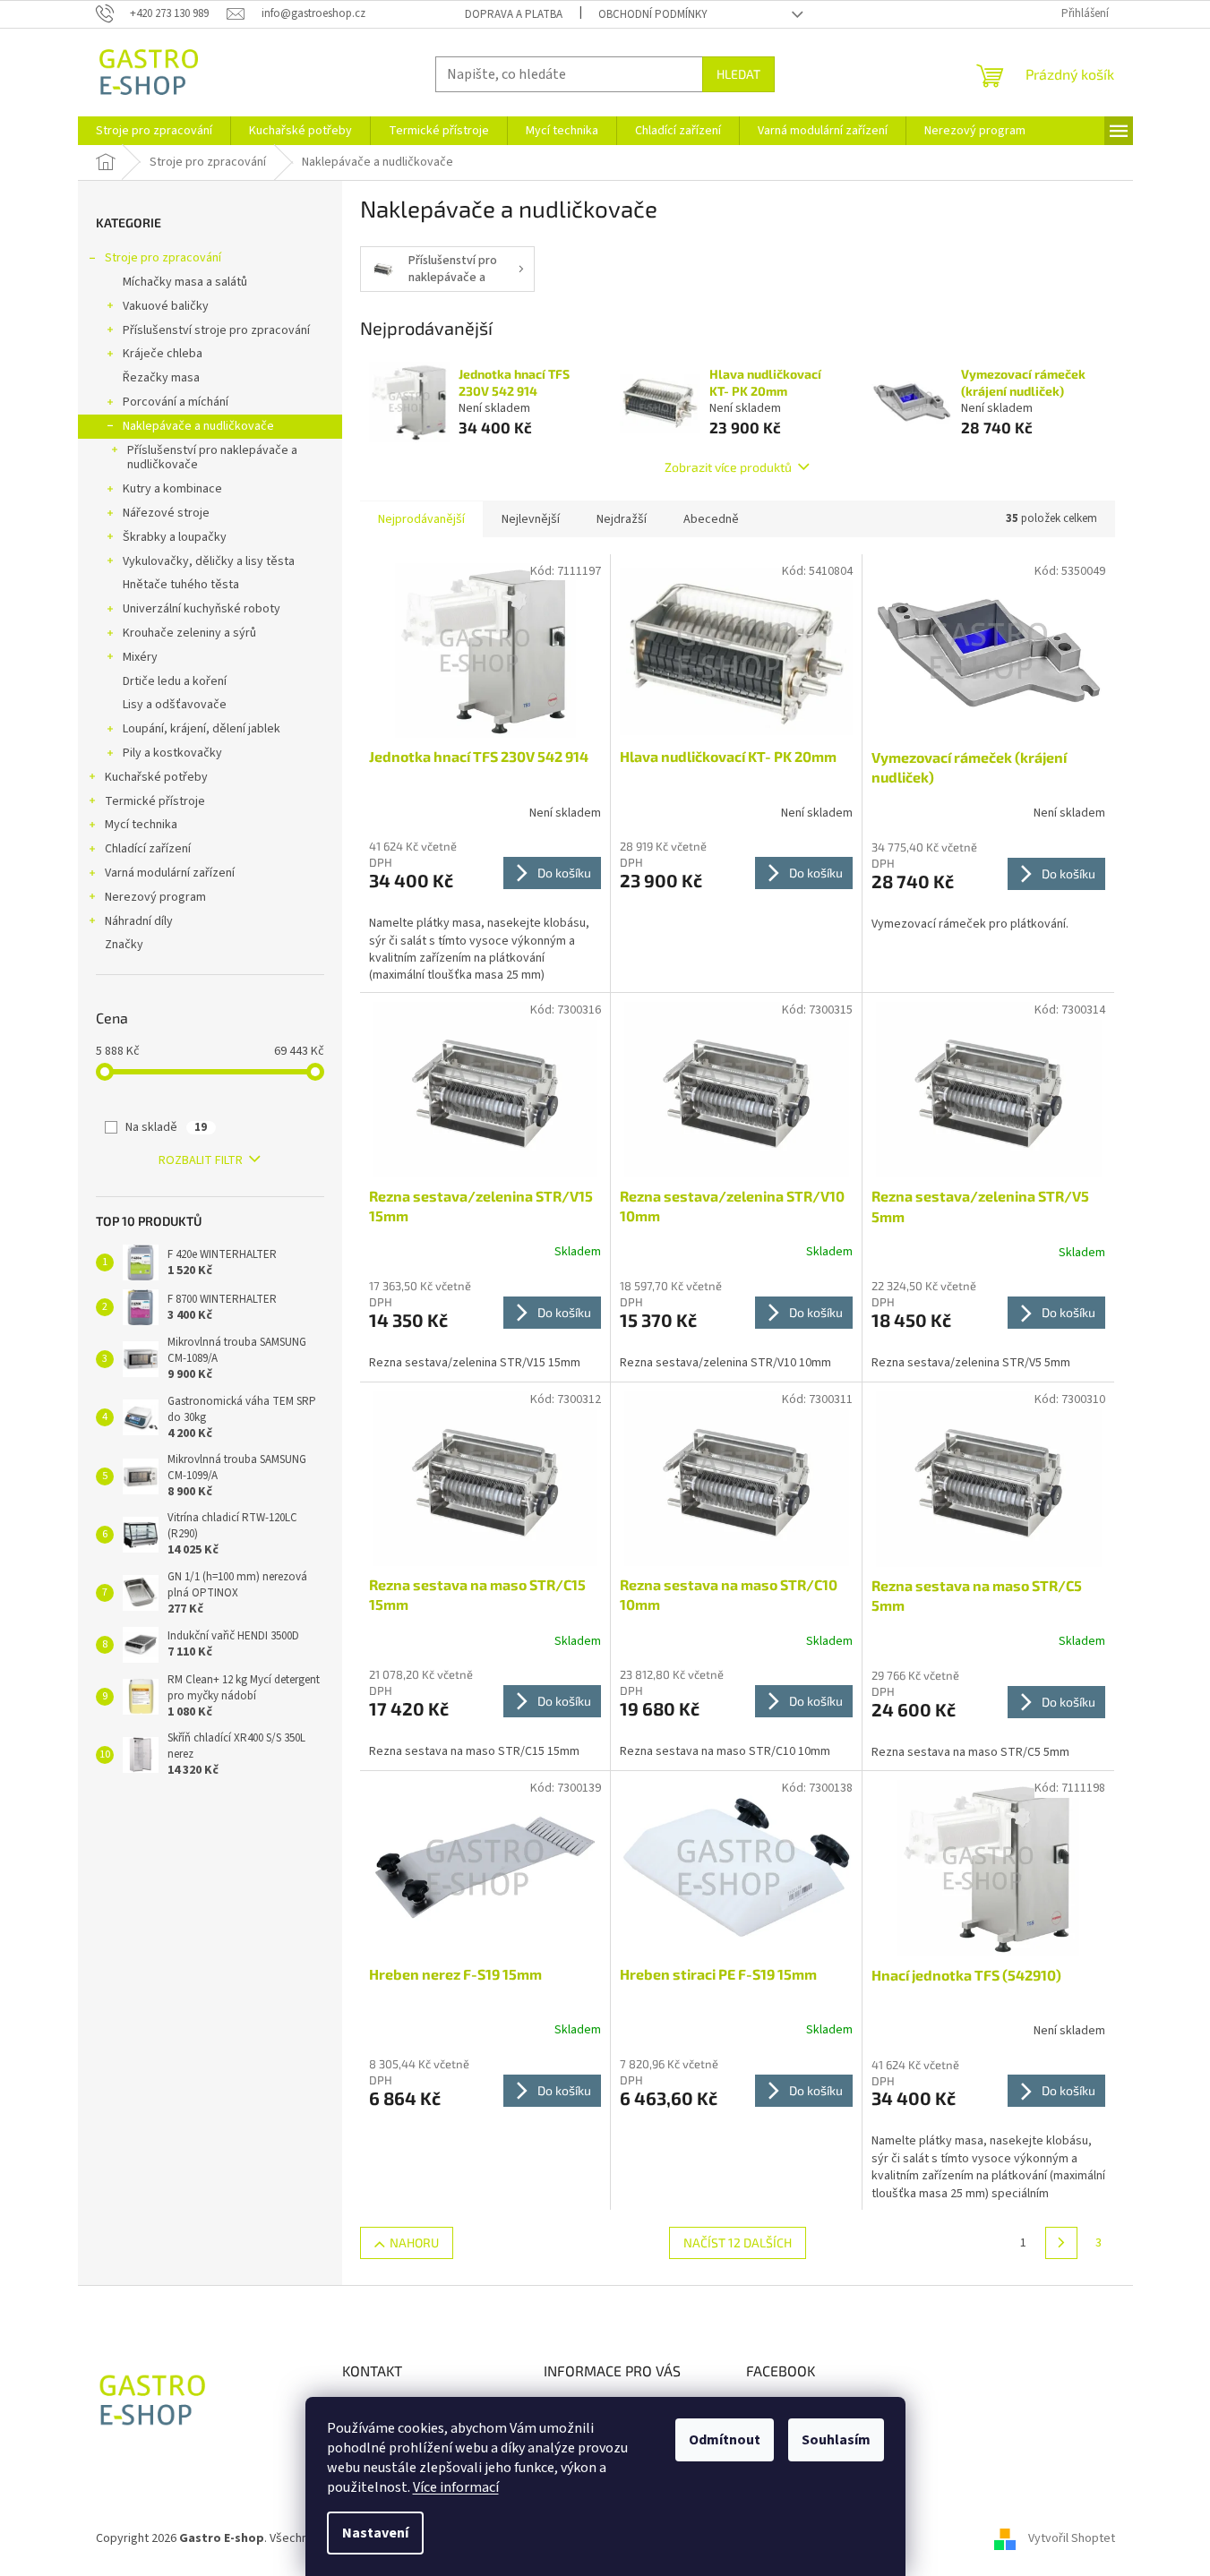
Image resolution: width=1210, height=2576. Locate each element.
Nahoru (414, 2242)
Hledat (738, 74)
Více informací (456, 2487)
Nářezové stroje (166, 513)
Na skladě (166, 1127)
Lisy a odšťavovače (175, 705)
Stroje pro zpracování (163, 258)
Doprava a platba (514, 14)
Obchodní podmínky (653, 14)
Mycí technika (141, 825)
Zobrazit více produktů (728, 467)
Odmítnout (725, 2440)
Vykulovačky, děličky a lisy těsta (209, 561)
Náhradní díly (139, 921)
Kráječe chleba (163, 354)
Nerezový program (155, 897)
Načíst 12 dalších (738, 2242)
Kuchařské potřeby (156, 777)
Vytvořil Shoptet (1072, 2538)
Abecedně (711, 519)
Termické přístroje (155, 801)
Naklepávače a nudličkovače (198, 426)
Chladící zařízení (148, 849)
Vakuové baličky (166, 306)
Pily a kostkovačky (172, 753)
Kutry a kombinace (172, 489)
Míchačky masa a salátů (185, 282)
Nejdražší (622, 519)
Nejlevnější (531, 519)
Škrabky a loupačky (175, 537)
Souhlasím (836, 2440)
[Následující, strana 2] (1061, 2243)
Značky (124, 945)
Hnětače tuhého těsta (181, 585)
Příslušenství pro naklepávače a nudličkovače (212, 458)
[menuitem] (154, 131)
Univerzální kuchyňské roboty (202, 609)
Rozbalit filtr (201, 1160)
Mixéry (140, 657)
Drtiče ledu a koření (175, 681)
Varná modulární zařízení (170, 873)
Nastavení (375, 2533)
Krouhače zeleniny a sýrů (189, 633)
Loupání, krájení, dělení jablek (202, 729)
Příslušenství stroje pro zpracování (216, 330)
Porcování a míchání (176, 402)
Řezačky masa (161, 378)
